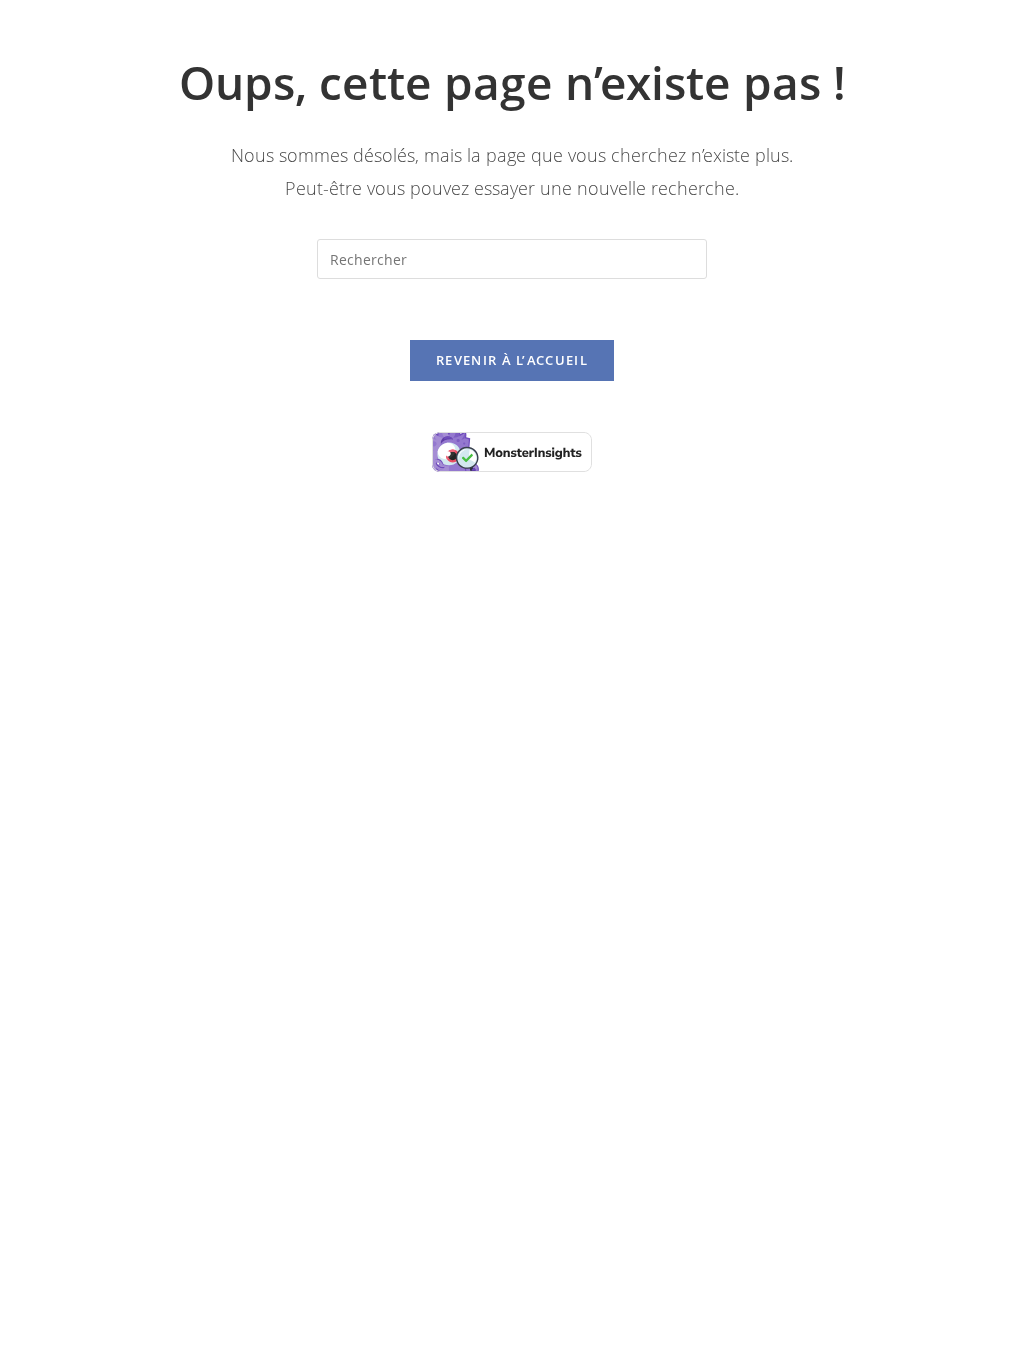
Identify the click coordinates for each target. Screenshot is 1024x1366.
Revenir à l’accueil (512, 360)
